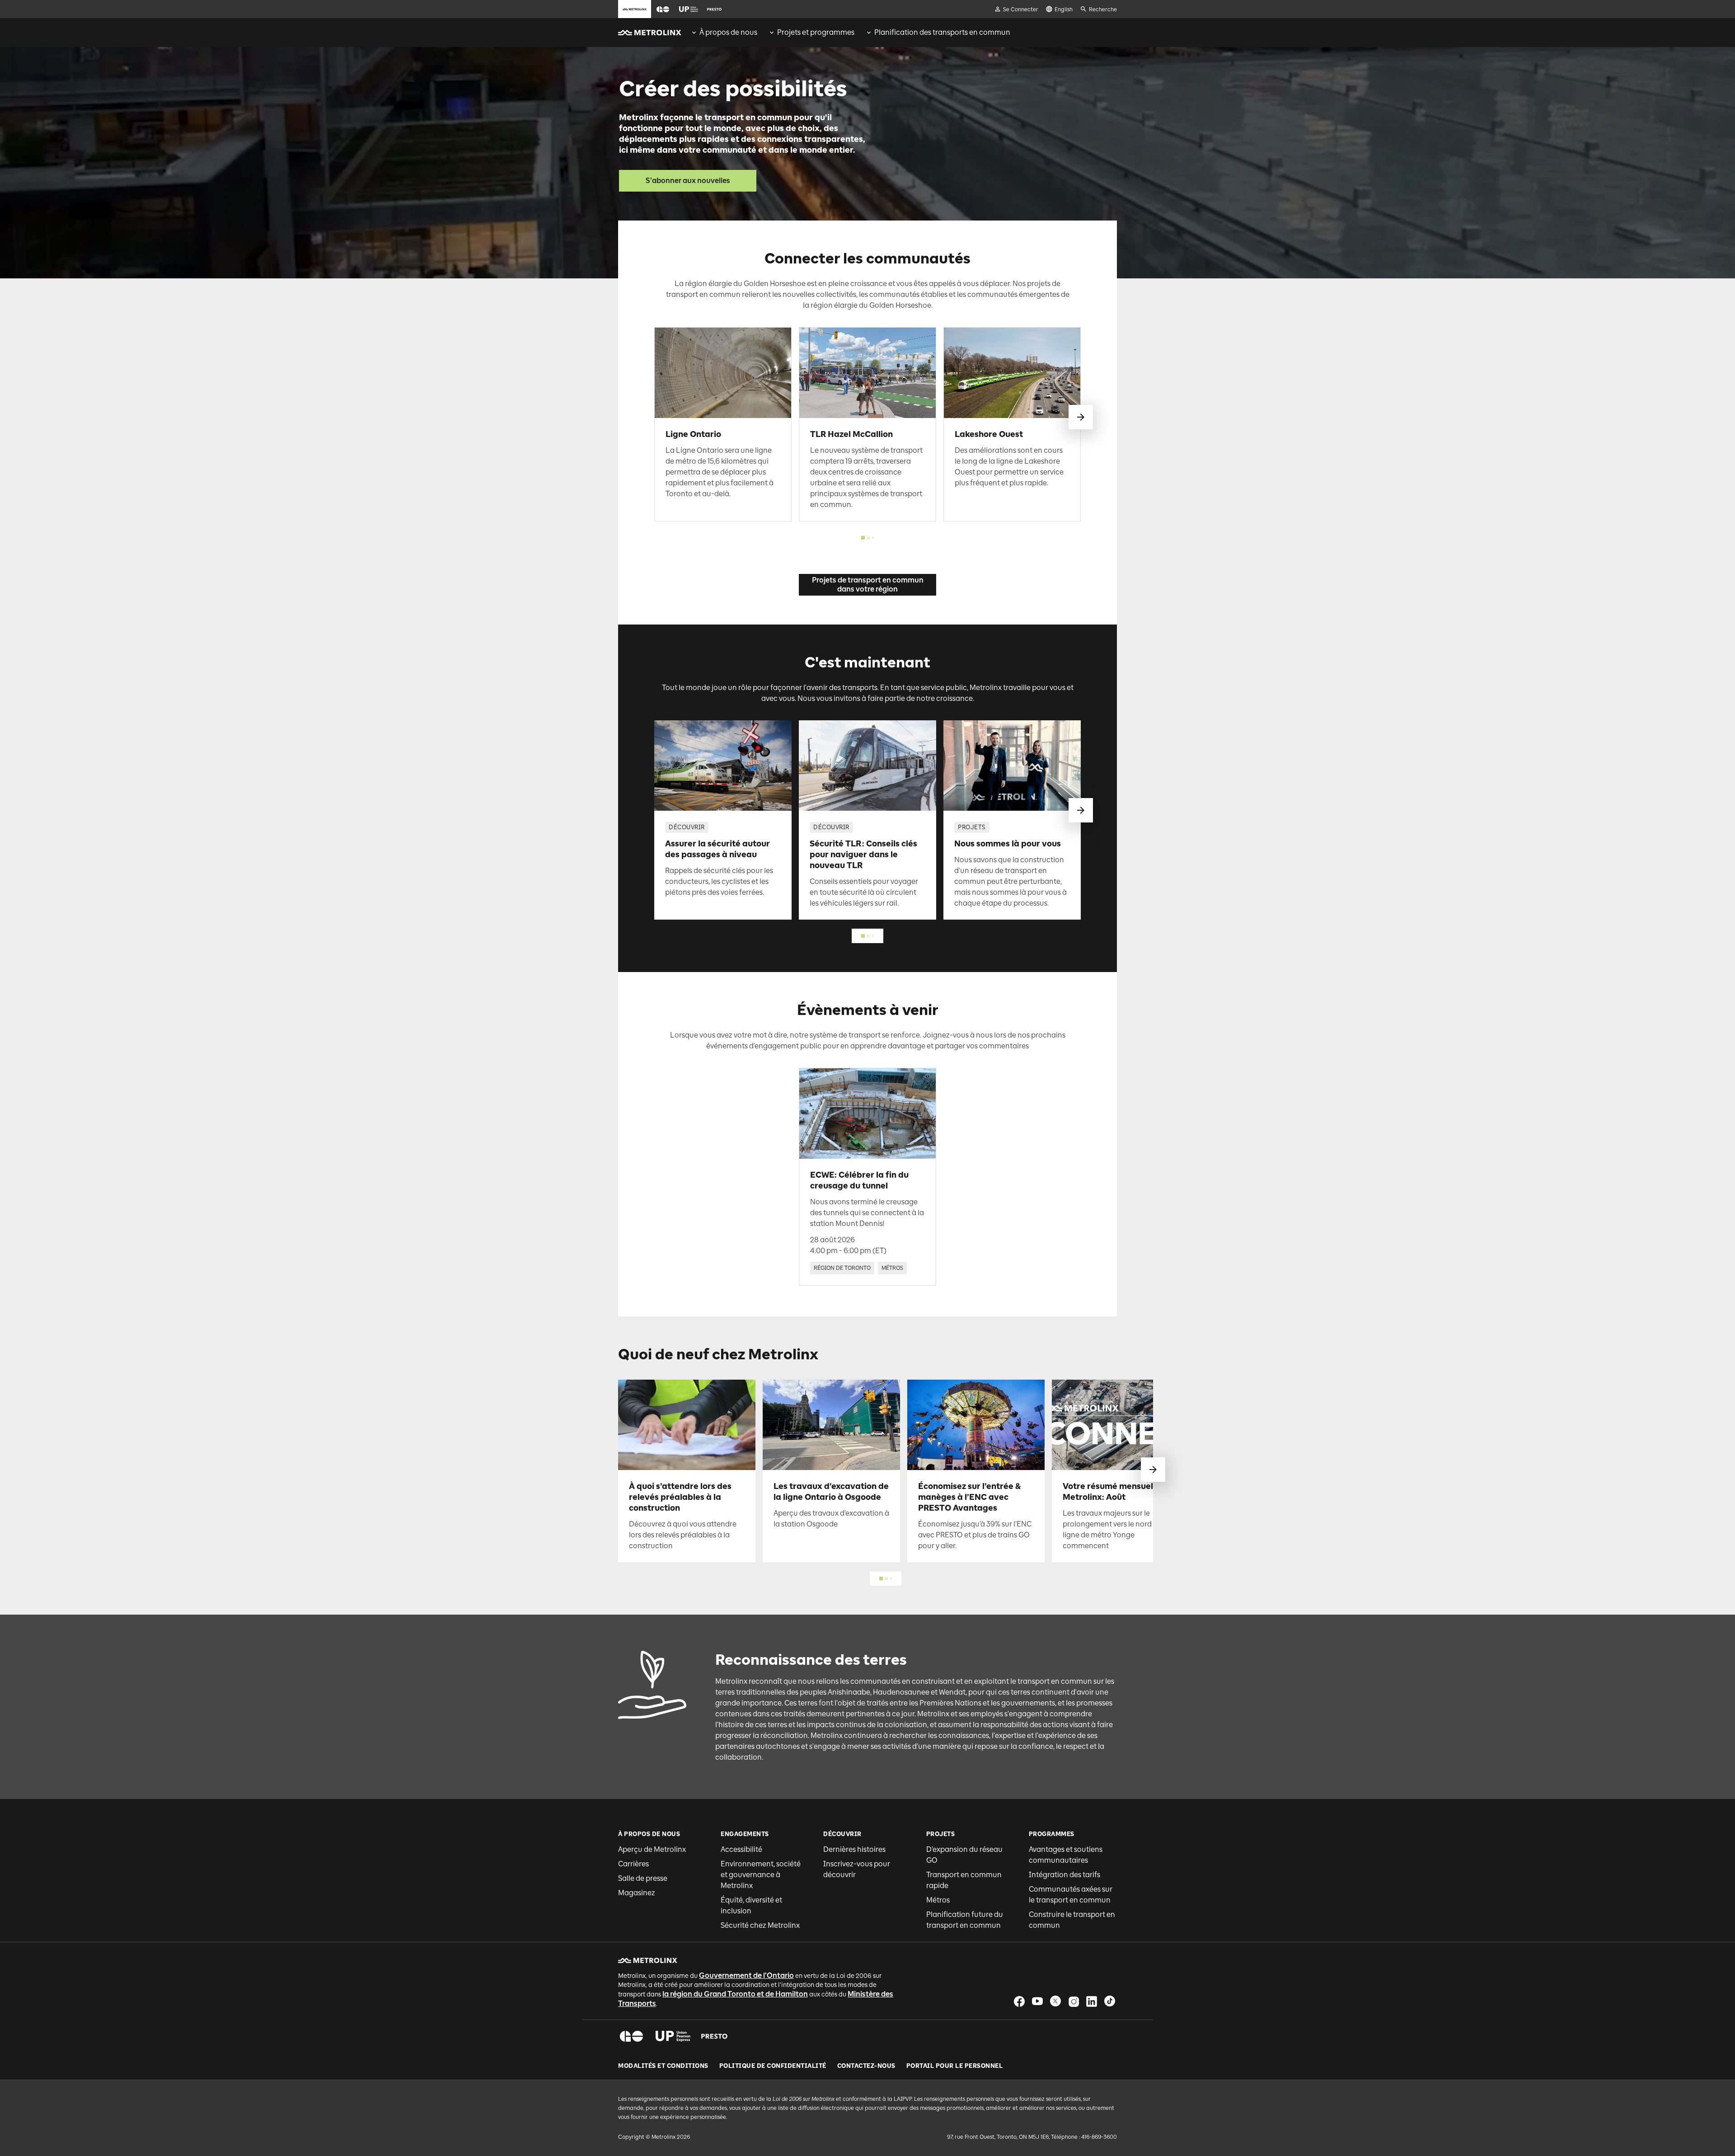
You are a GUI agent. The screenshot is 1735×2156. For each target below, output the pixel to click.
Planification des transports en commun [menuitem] (942, 32)
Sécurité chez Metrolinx (760, 1925)
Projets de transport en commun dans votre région (868, 585)
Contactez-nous (866, 2066)
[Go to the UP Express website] (689, 9)
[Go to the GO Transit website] (663, 9)
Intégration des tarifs (1064, 1875)
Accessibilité (741, 1849)
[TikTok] (1110, 2001)
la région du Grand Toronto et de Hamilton (735, 1994)
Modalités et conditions (663, 2066)
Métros (938, 1900)
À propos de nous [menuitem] (728, 32)
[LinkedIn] (1092, 2001)
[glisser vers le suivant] (1081, 417)
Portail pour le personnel (955, 2066)
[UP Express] (673, 2036)
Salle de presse (643, 1878)
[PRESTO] (715, 2036)
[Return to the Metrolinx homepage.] (650, 33)
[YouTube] (1037, 2001)
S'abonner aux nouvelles (688, 181)
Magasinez (637, 1893)
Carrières (633, 1864)
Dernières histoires (854, 1849)
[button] (663, 9)
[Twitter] (1055, 2001)
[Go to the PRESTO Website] (714, 9)
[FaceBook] (1019, 2001)
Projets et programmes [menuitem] (816, 32)
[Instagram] (1074, 2001)
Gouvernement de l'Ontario (746, 1975)
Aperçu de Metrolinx (652, 1849)
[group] (724, 33)
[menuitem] (724, 33)
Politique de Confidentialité (773, 2066)
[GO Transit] (631, 2036)
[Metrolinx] (648, 1960)
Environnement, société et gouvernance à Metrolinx (761, 1875)
